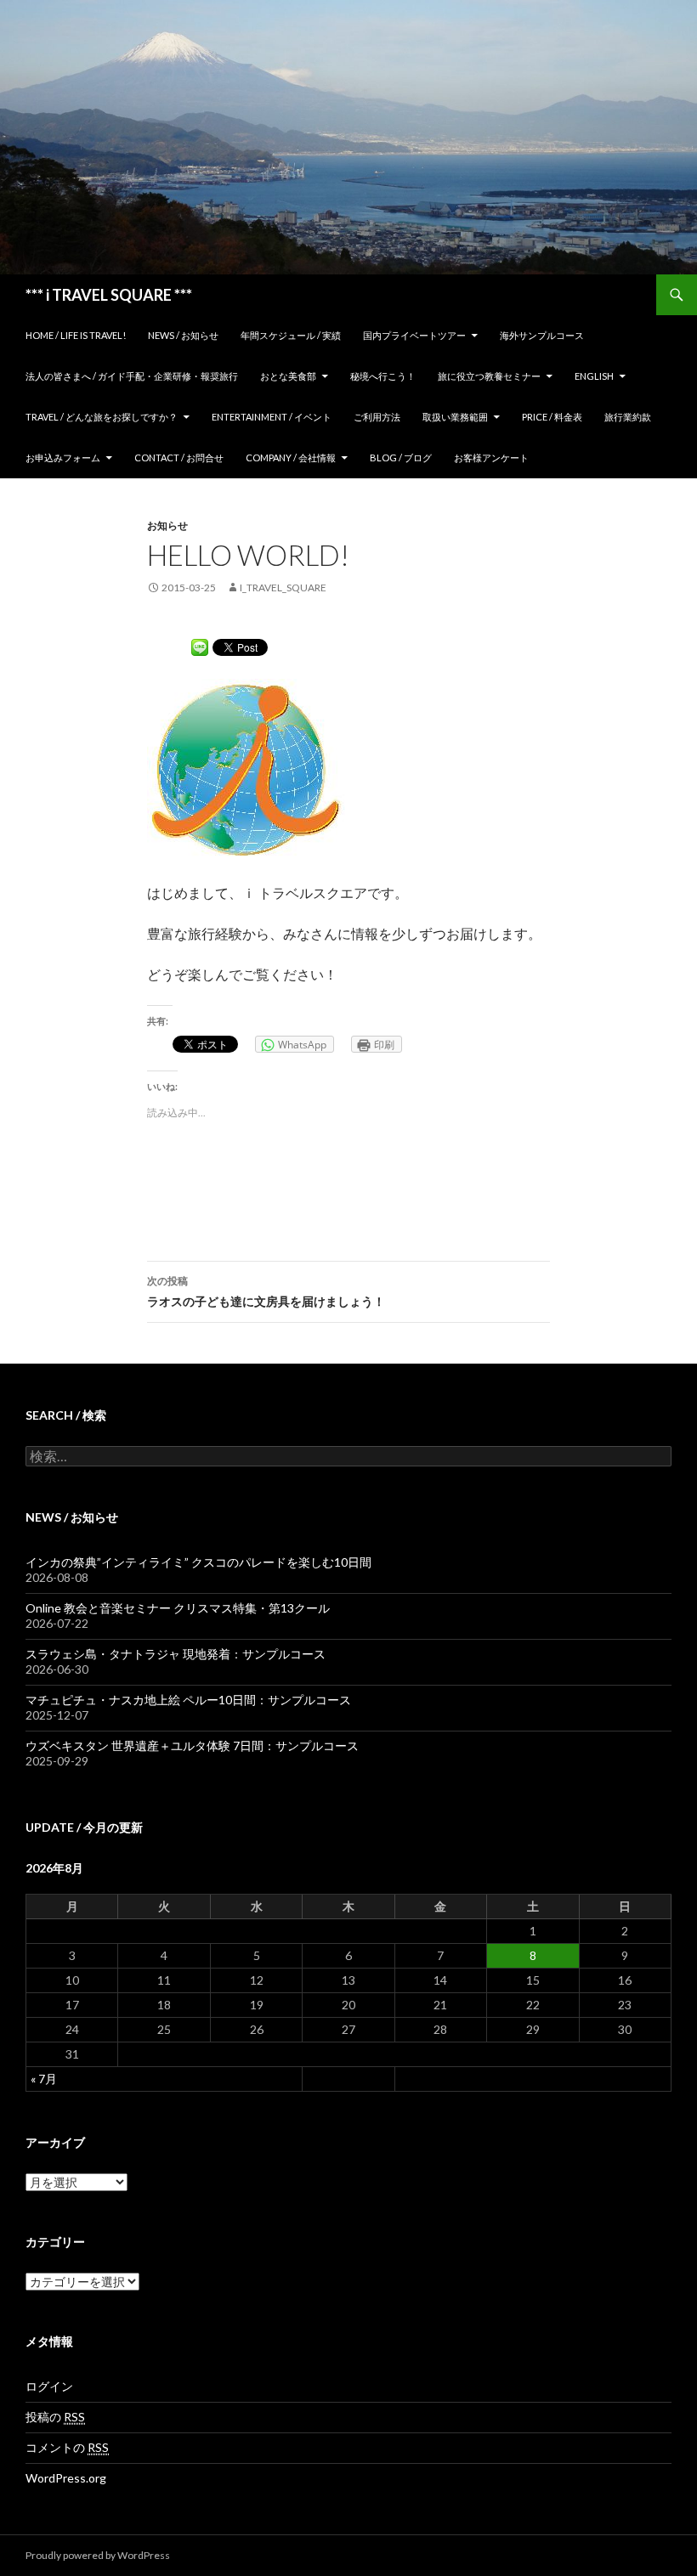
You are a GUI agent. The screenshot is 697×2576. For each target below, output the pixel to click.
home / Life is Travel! (76, 335)
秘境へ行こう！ (383, 376)
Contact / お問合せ (179, 458)
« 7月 (44, 2079)
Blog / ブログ (401, 458)
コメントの (67, 2447)
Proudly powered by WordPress (98, 2555)
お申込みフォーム (63, 458)
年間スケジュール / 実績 (291, 335)
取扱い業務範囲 (455, 417)
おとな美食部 (288, 376)
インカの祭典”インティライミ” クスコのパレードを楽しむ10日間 (198, 1562)
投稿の (55, 2417)
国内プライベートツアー (414, 335)
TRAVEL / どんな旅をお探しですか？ (102, 417)
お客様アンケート (491, 458)
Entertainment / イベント (272, 417)
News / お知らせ (183, 335)
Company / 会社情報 (291, 458)
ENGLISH (594, 376)
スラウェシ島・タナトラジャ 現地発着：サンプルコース (176, 1654)
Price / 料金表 (552, 417)
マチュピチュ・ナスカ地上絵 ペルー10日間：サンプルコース (188, 1700)
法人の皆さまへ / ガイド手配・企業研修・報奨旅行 (132, 376)
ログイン (49, 2386)
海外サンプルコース (542, 335)
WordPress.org (66, 2478)
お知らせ (167, 525)
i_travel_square (283, 588)
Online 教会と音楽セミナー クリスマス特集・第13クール (178, 1608)
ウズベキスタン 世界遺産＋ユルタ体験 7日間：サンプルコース (192, 1746)
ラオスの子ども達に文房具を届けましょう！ (266, 1291)
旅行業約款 (628, 417)
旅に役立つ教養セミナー (489, 376)
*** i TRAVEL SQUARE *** (109, 295)
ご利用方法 (377, 417)
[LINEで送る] (200, 646)
